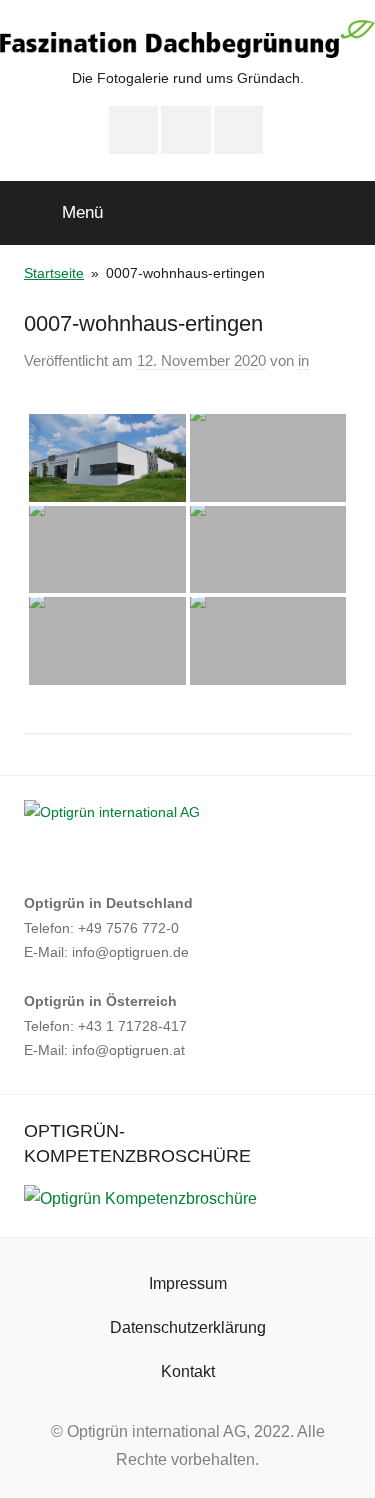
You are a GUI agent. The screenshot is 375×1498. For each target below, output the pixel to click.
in (303, 360)
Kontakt (188, 1371)
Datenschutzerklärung (188, 1327)
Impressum (188, 1283)
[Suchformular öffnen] (347, 211)
